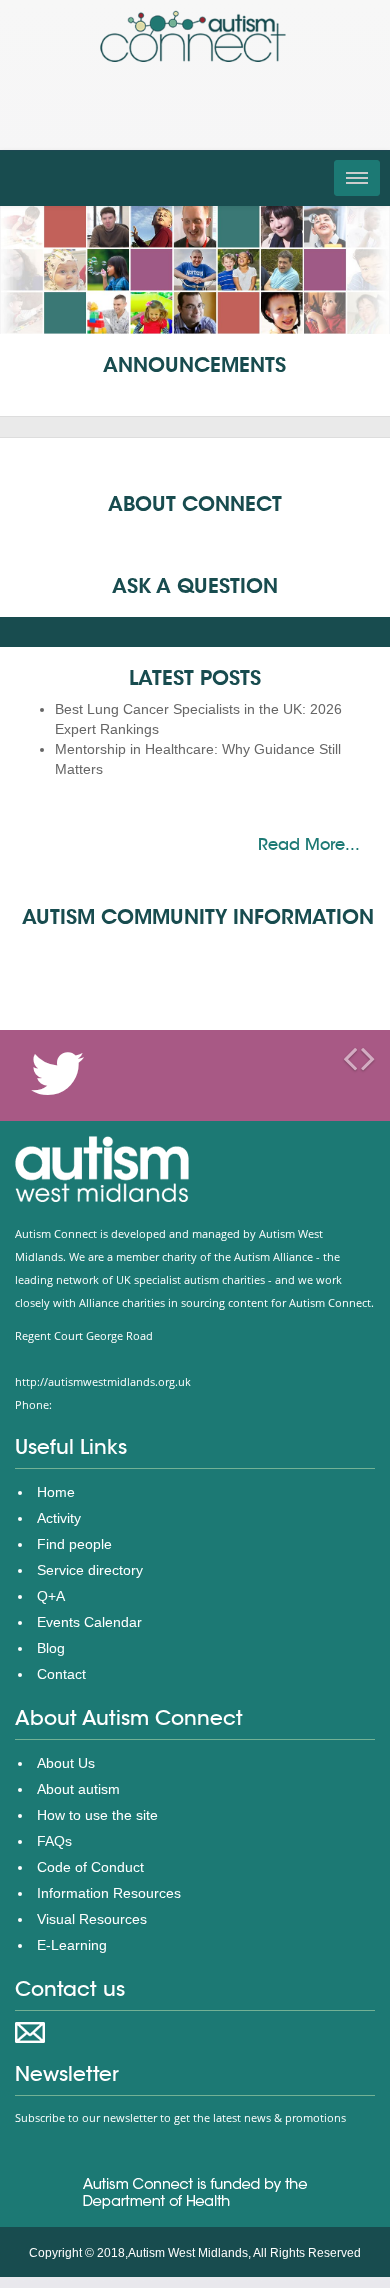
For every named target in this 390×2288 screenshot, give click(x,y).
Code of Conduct (90, 1867)
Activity (59, 1518)
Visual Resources (92, 1919)
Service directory (90, 1570)
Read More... (309, 844)
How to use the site (97, 1815)
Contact (61, 1674)
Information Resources (109, 1893)
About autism (78, 1789)
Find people (74, 1544)
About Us (66, 1763)
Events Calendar (89, 1622)
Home (56, 1492)
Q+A (51, 1596)
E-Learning (72, 1945)
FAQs (54, 1841)
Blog (51, 1648)
